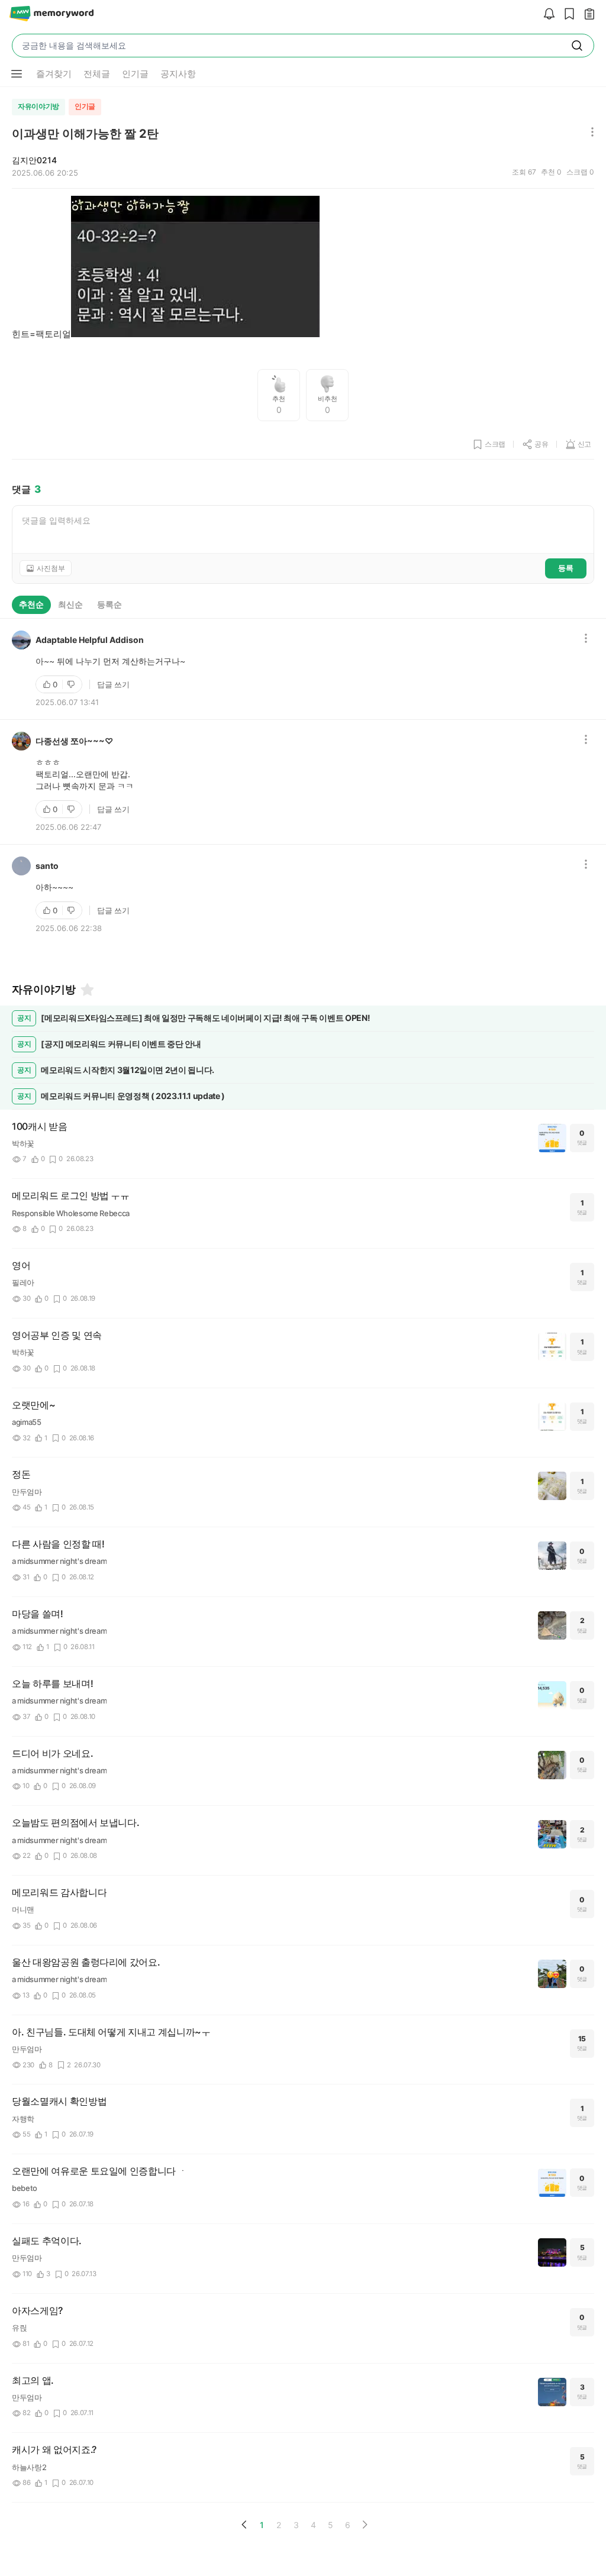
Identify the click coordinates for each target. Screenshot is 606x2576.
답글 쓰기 (113, 684)
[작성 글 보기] (586, 14)
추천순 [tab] (31, 604)
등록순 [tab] (109, 604)
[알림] (546, 14)
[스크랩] (566, 14)
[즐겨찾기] (86, 990)
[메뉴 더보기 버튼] (17, 74)
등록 (566, 568)
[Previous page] (244, 2525)
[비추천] (72, 684)
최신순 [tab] (70, 604)
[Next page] (365, 2525)
